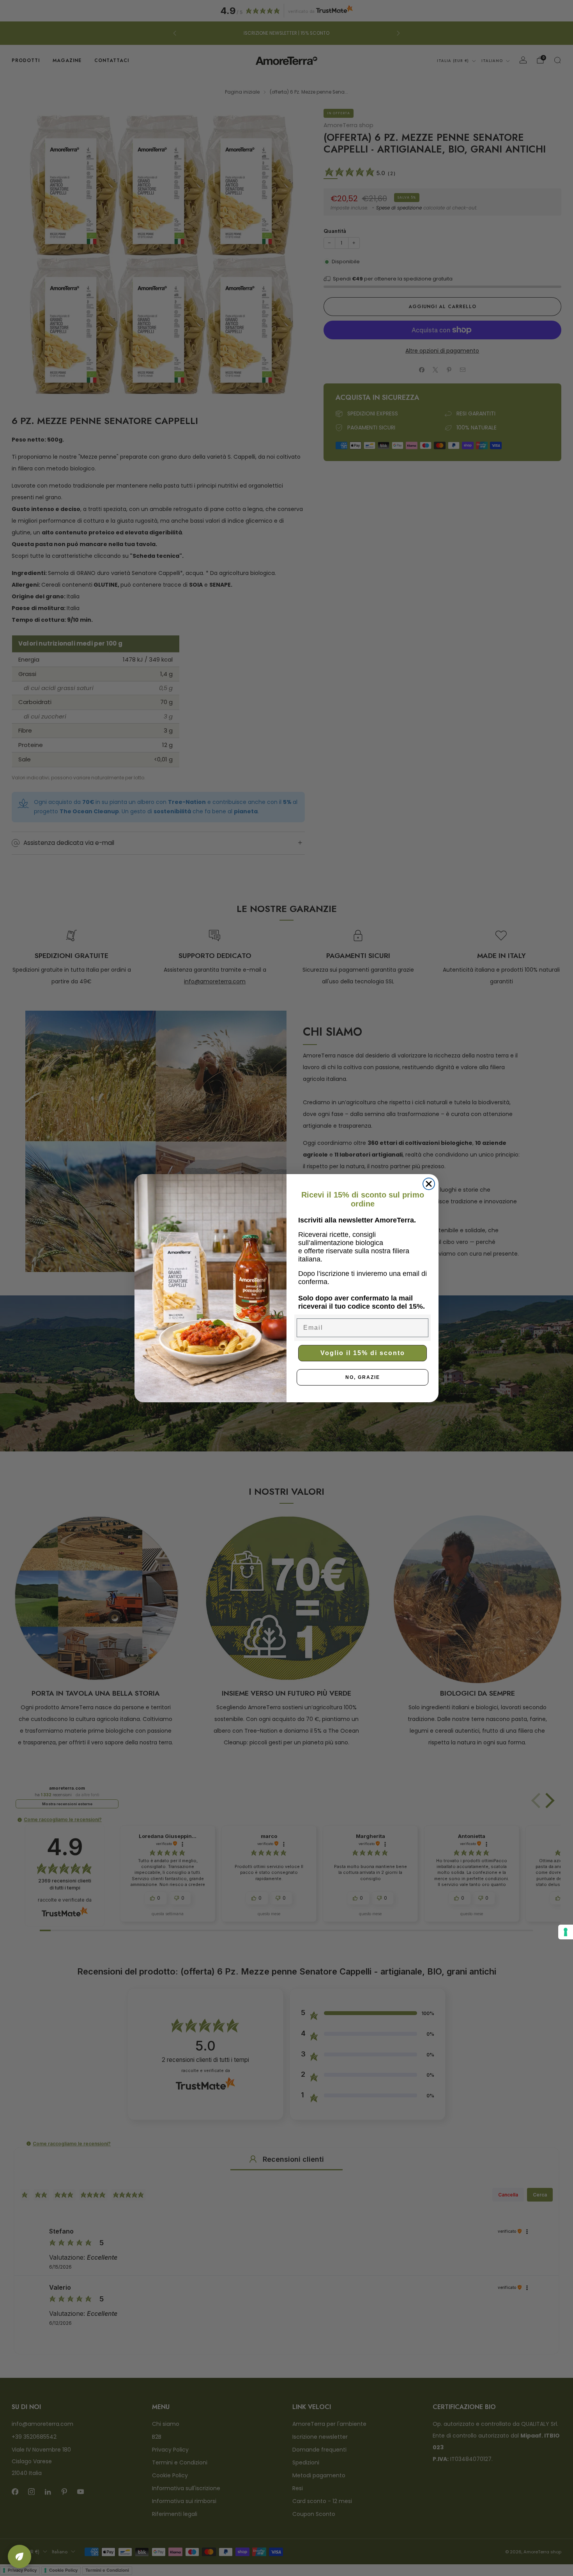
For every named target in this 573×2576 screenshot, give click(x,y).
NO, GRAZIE (363, 1377)
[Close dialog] (429, 1184)
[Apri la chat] (19, 2556)
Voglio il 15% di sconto (363, 1353)
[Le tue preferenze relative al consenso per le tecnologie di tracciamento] (566, 1932)
